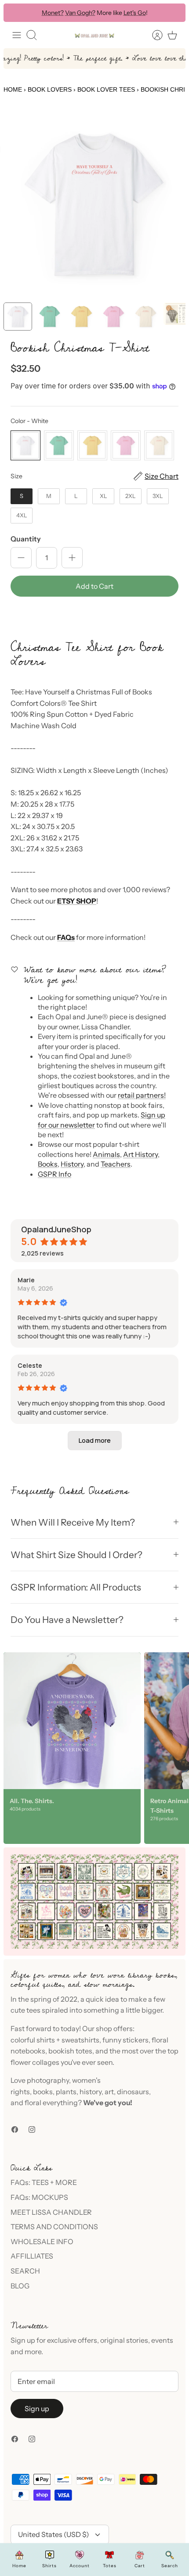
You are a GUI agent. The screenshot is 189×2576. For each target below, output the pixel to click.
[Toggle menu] (17, 35)
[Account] (153, 35)
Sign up (37, 2409)
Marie (26, 1280)
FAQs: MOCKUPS (39, 2197)
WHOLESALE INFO (42, 2242)
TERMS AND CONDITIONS (54, 2227)
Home (13, 89)
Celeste (30, 1365)
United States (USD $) (54, 2534)
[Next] (173, 13)
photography (48, 2080)
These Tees (134, 14)
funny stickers (125, 2040)
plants (66, 2092)
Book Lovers (50, 89)
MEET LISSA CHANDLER (51, 2212)
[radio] (25, 445)
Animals (106, 1154)
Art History (140, 1154)
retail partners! (142, 1095)
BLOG (20, 2286)
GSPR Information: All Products (76, 1587)
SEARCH (25, 2271)
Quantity (26, 539)
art (109, 2092)
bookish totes (70, 2051)
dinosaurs (133, 2092)
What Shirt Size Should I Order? (76, 1555)
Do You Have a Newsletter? (67, 1620)
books (43, 2092)
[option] (94, 205)
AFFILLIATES (32, 2256)
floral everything (51, 2103)
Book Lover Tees (106, 89)
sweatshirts (80, 2040)
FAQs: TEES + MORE (44, 2182)
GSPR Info (55, 1174)
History (72, 1164)
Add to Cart (94, 586)
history (91, 2092)
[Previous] (16, 13)
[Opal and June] (94, 35)
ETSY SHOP (77, 901)
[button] (94, 616)
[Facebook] (15, 2129)
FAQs (66, 937)
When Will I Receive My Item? (73, 1522)
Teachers (116, 1164)
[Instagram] (32, 2129)
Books (48, 1164)
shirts (46, 2040)
